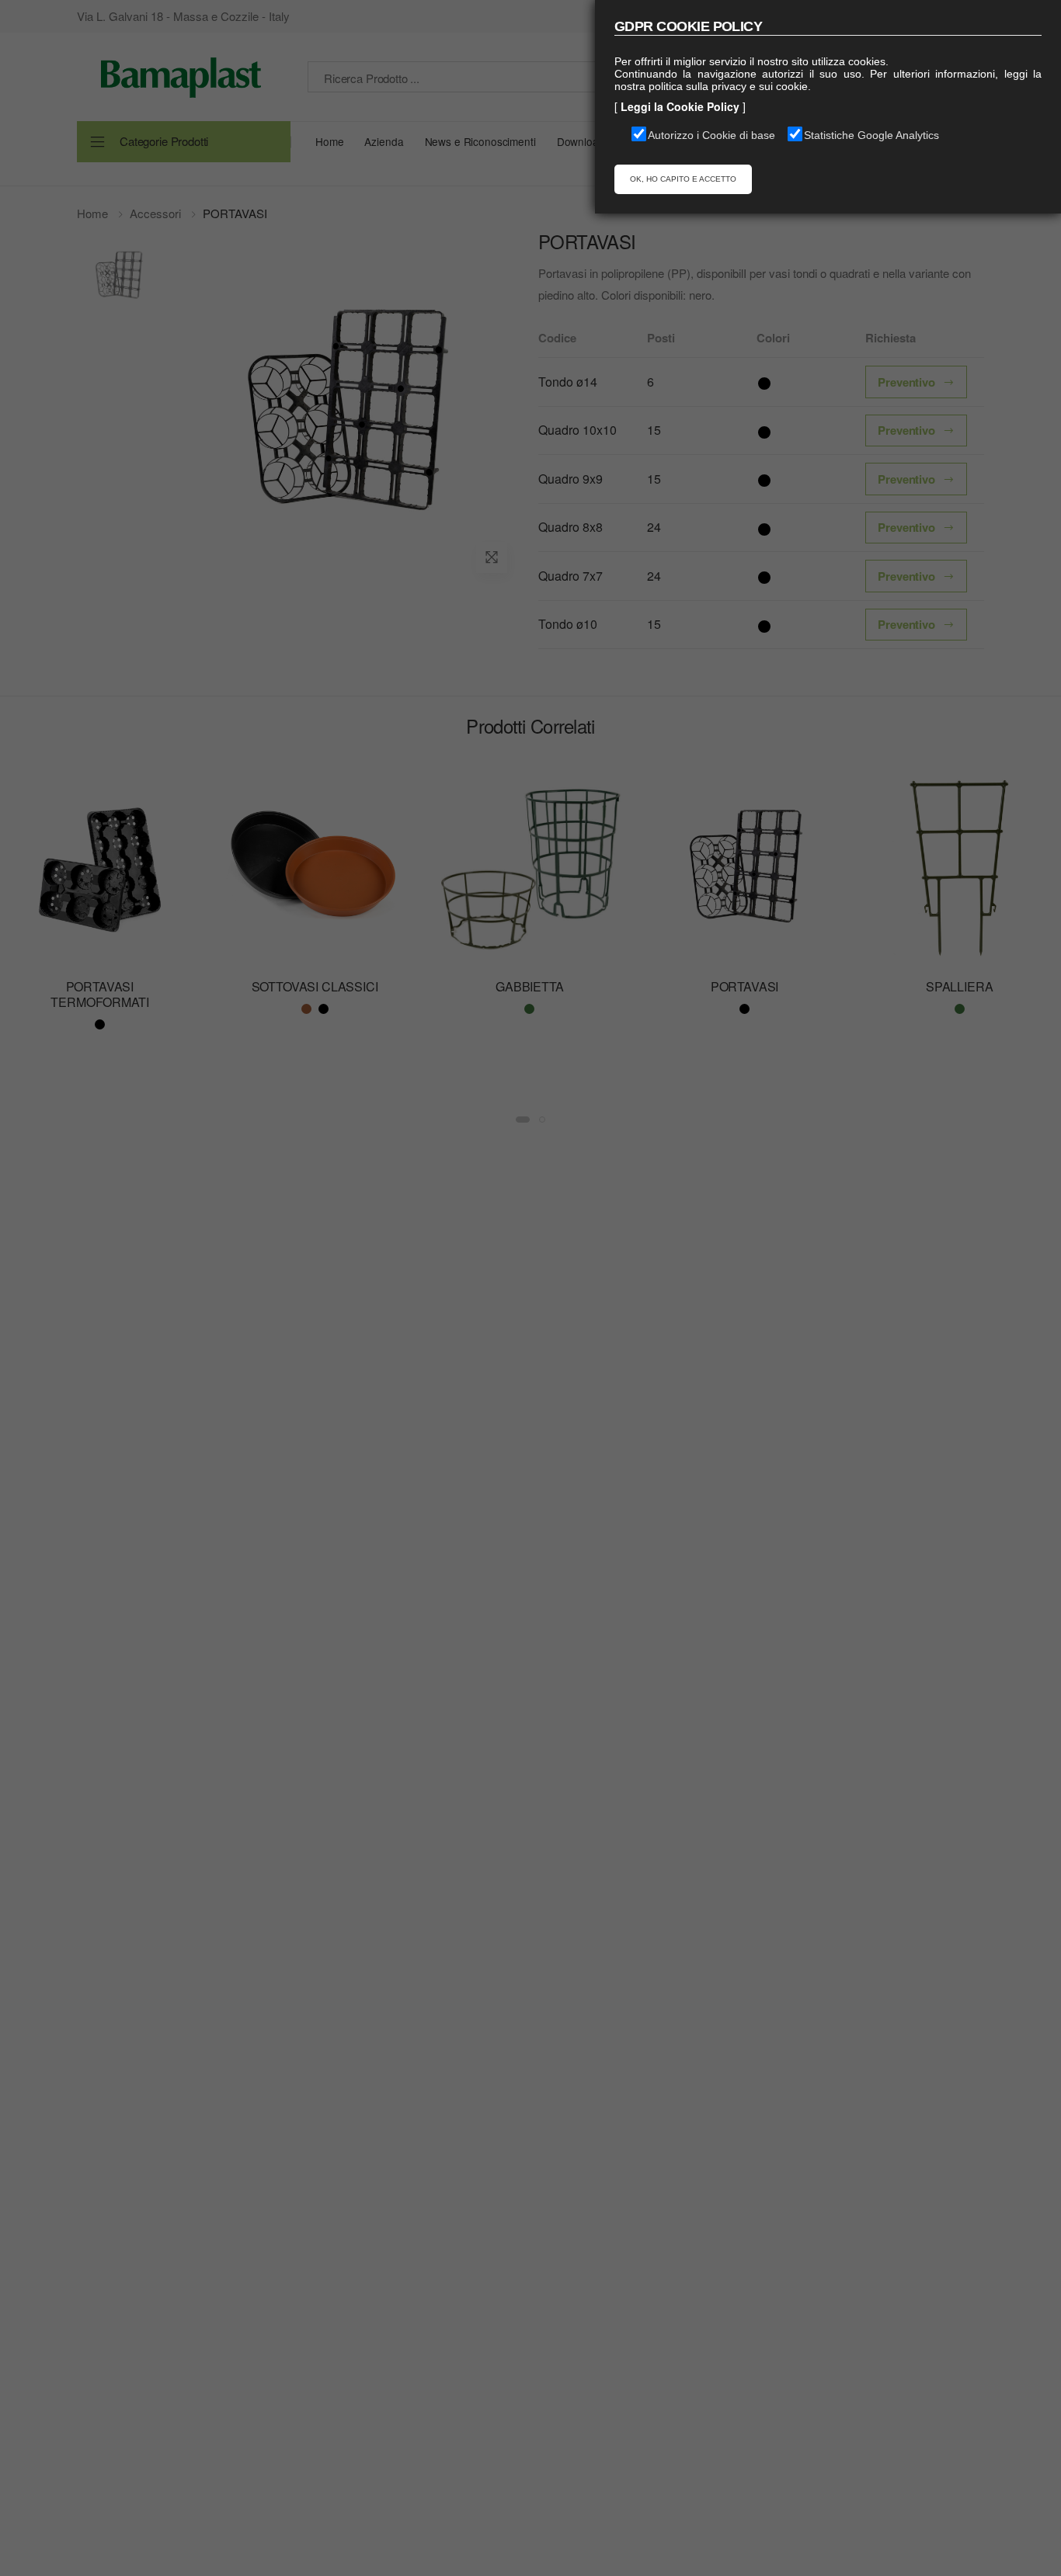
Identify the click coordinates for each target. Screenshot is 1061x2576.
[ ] (680, 106)
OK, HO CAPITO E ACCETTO (683, 179)
